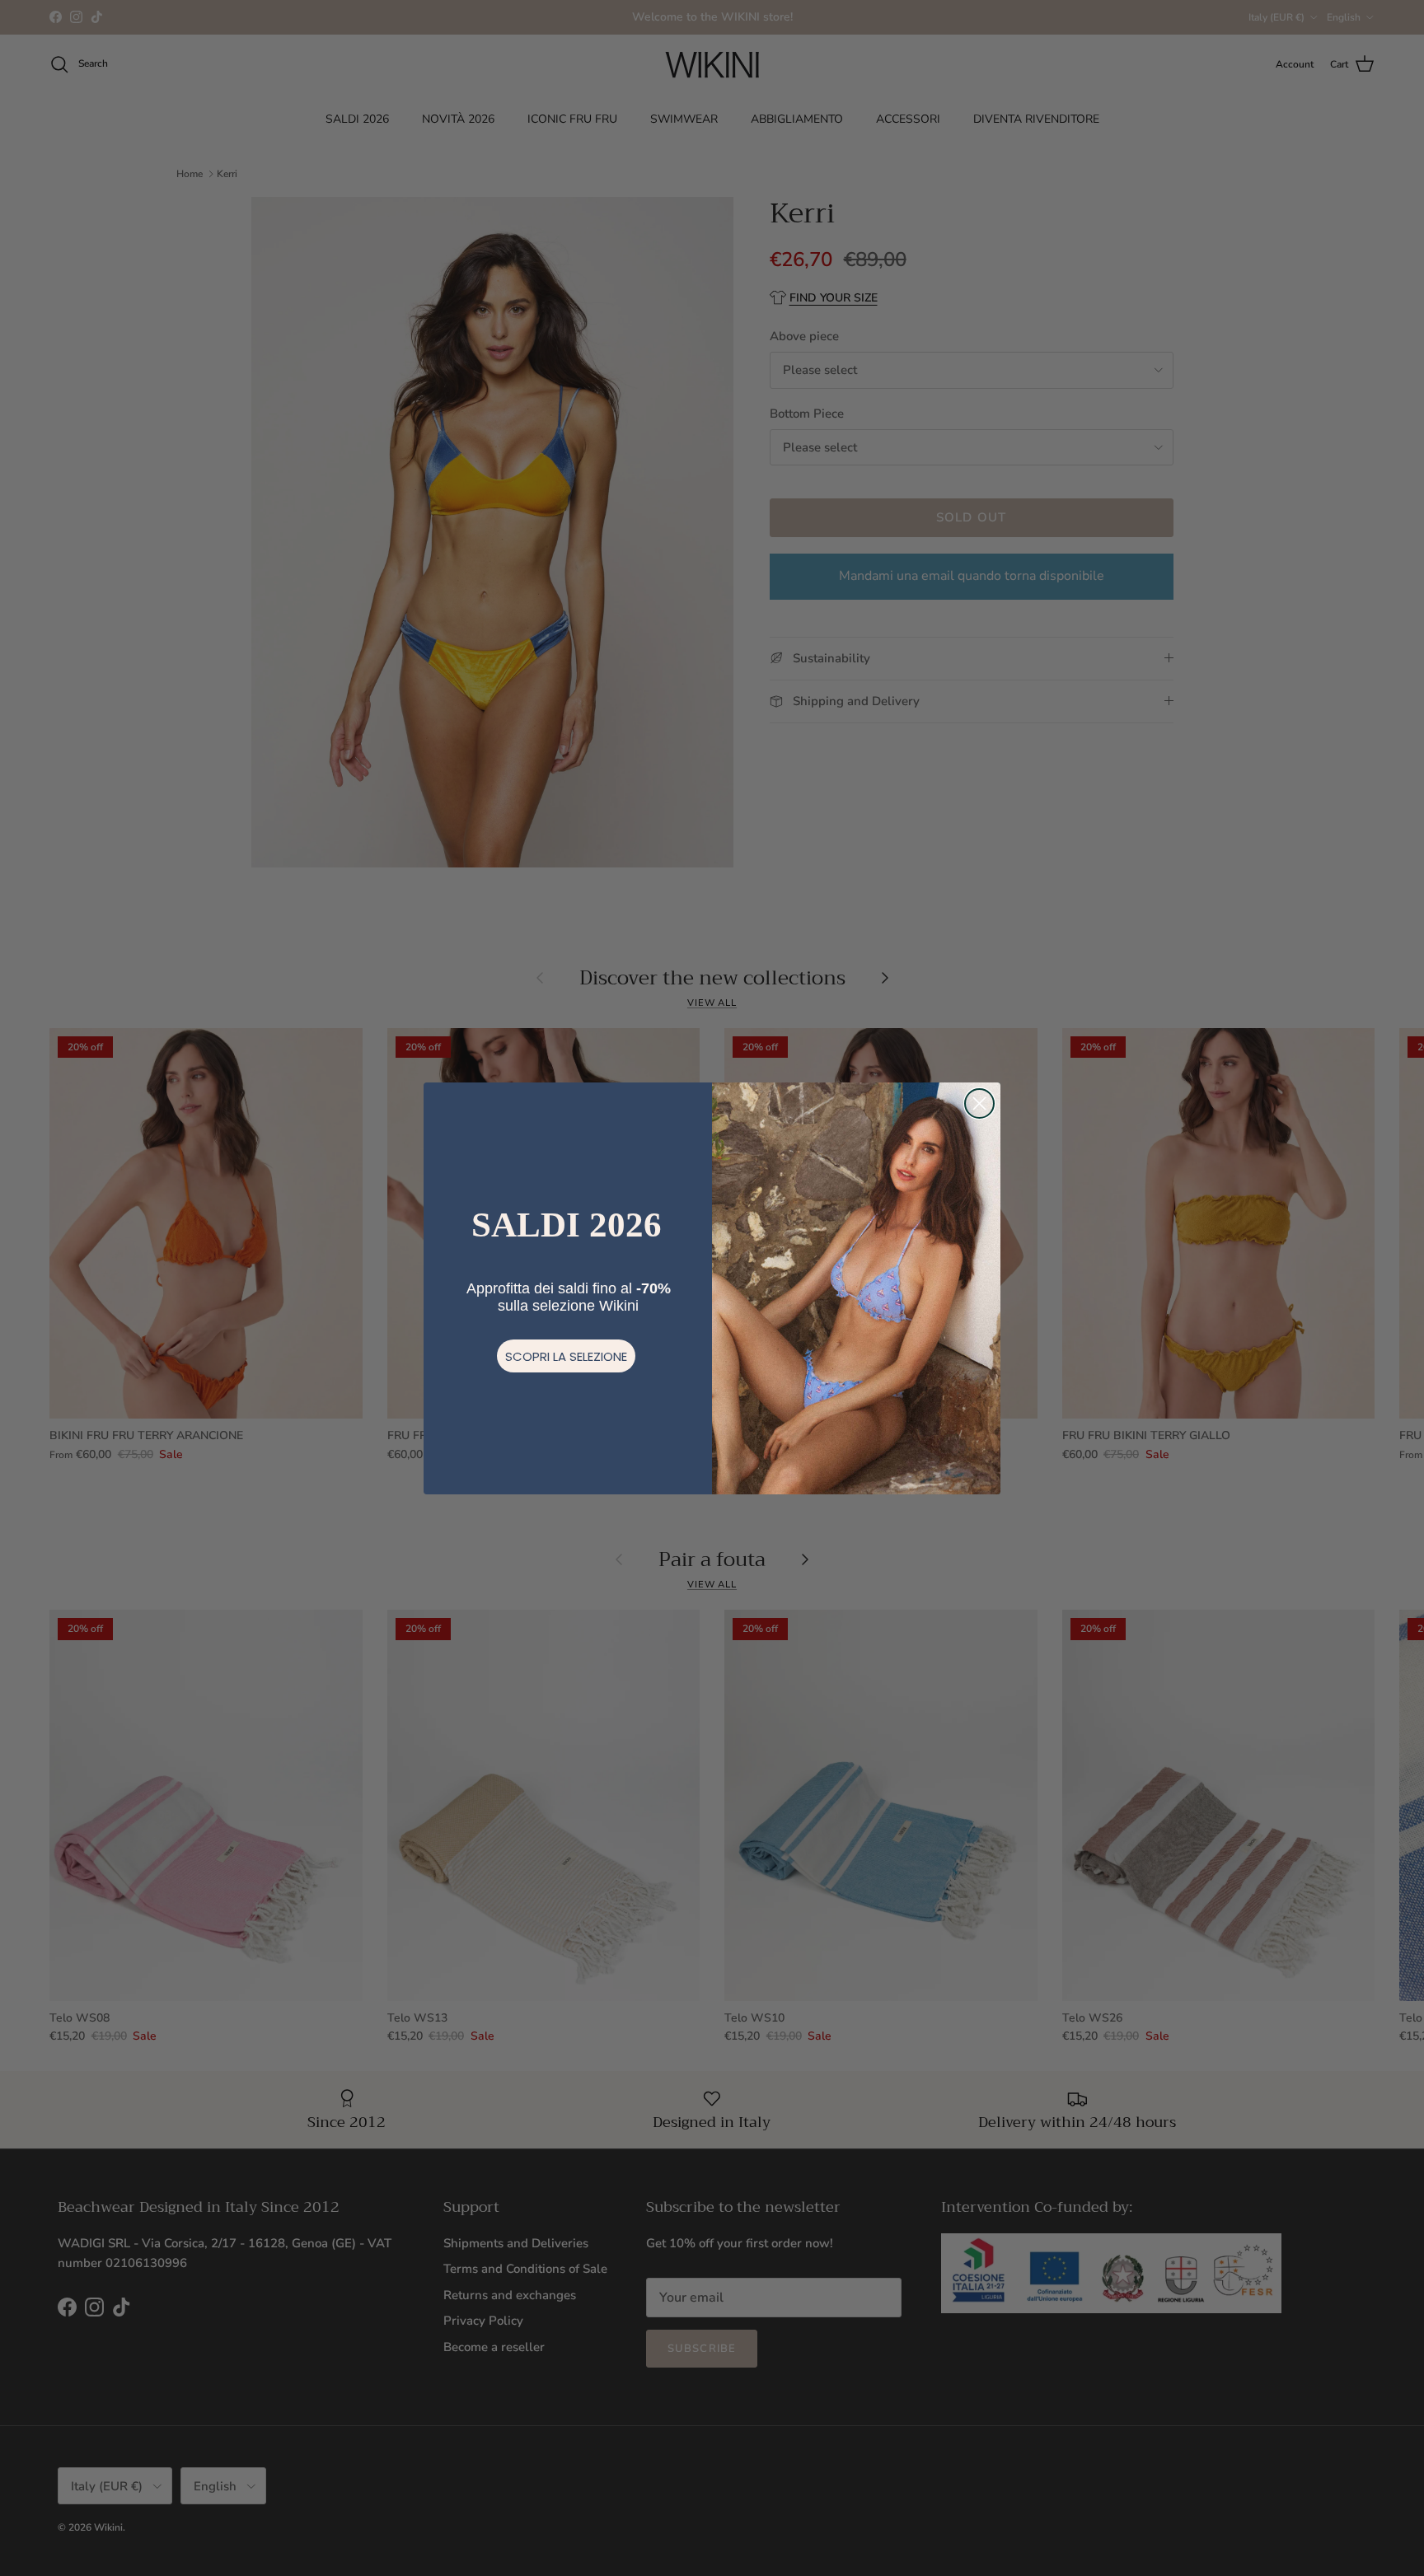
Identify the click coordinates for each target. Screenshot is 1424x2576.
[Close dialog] (979, 1103)
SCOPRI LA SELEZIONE (566, 1356)
